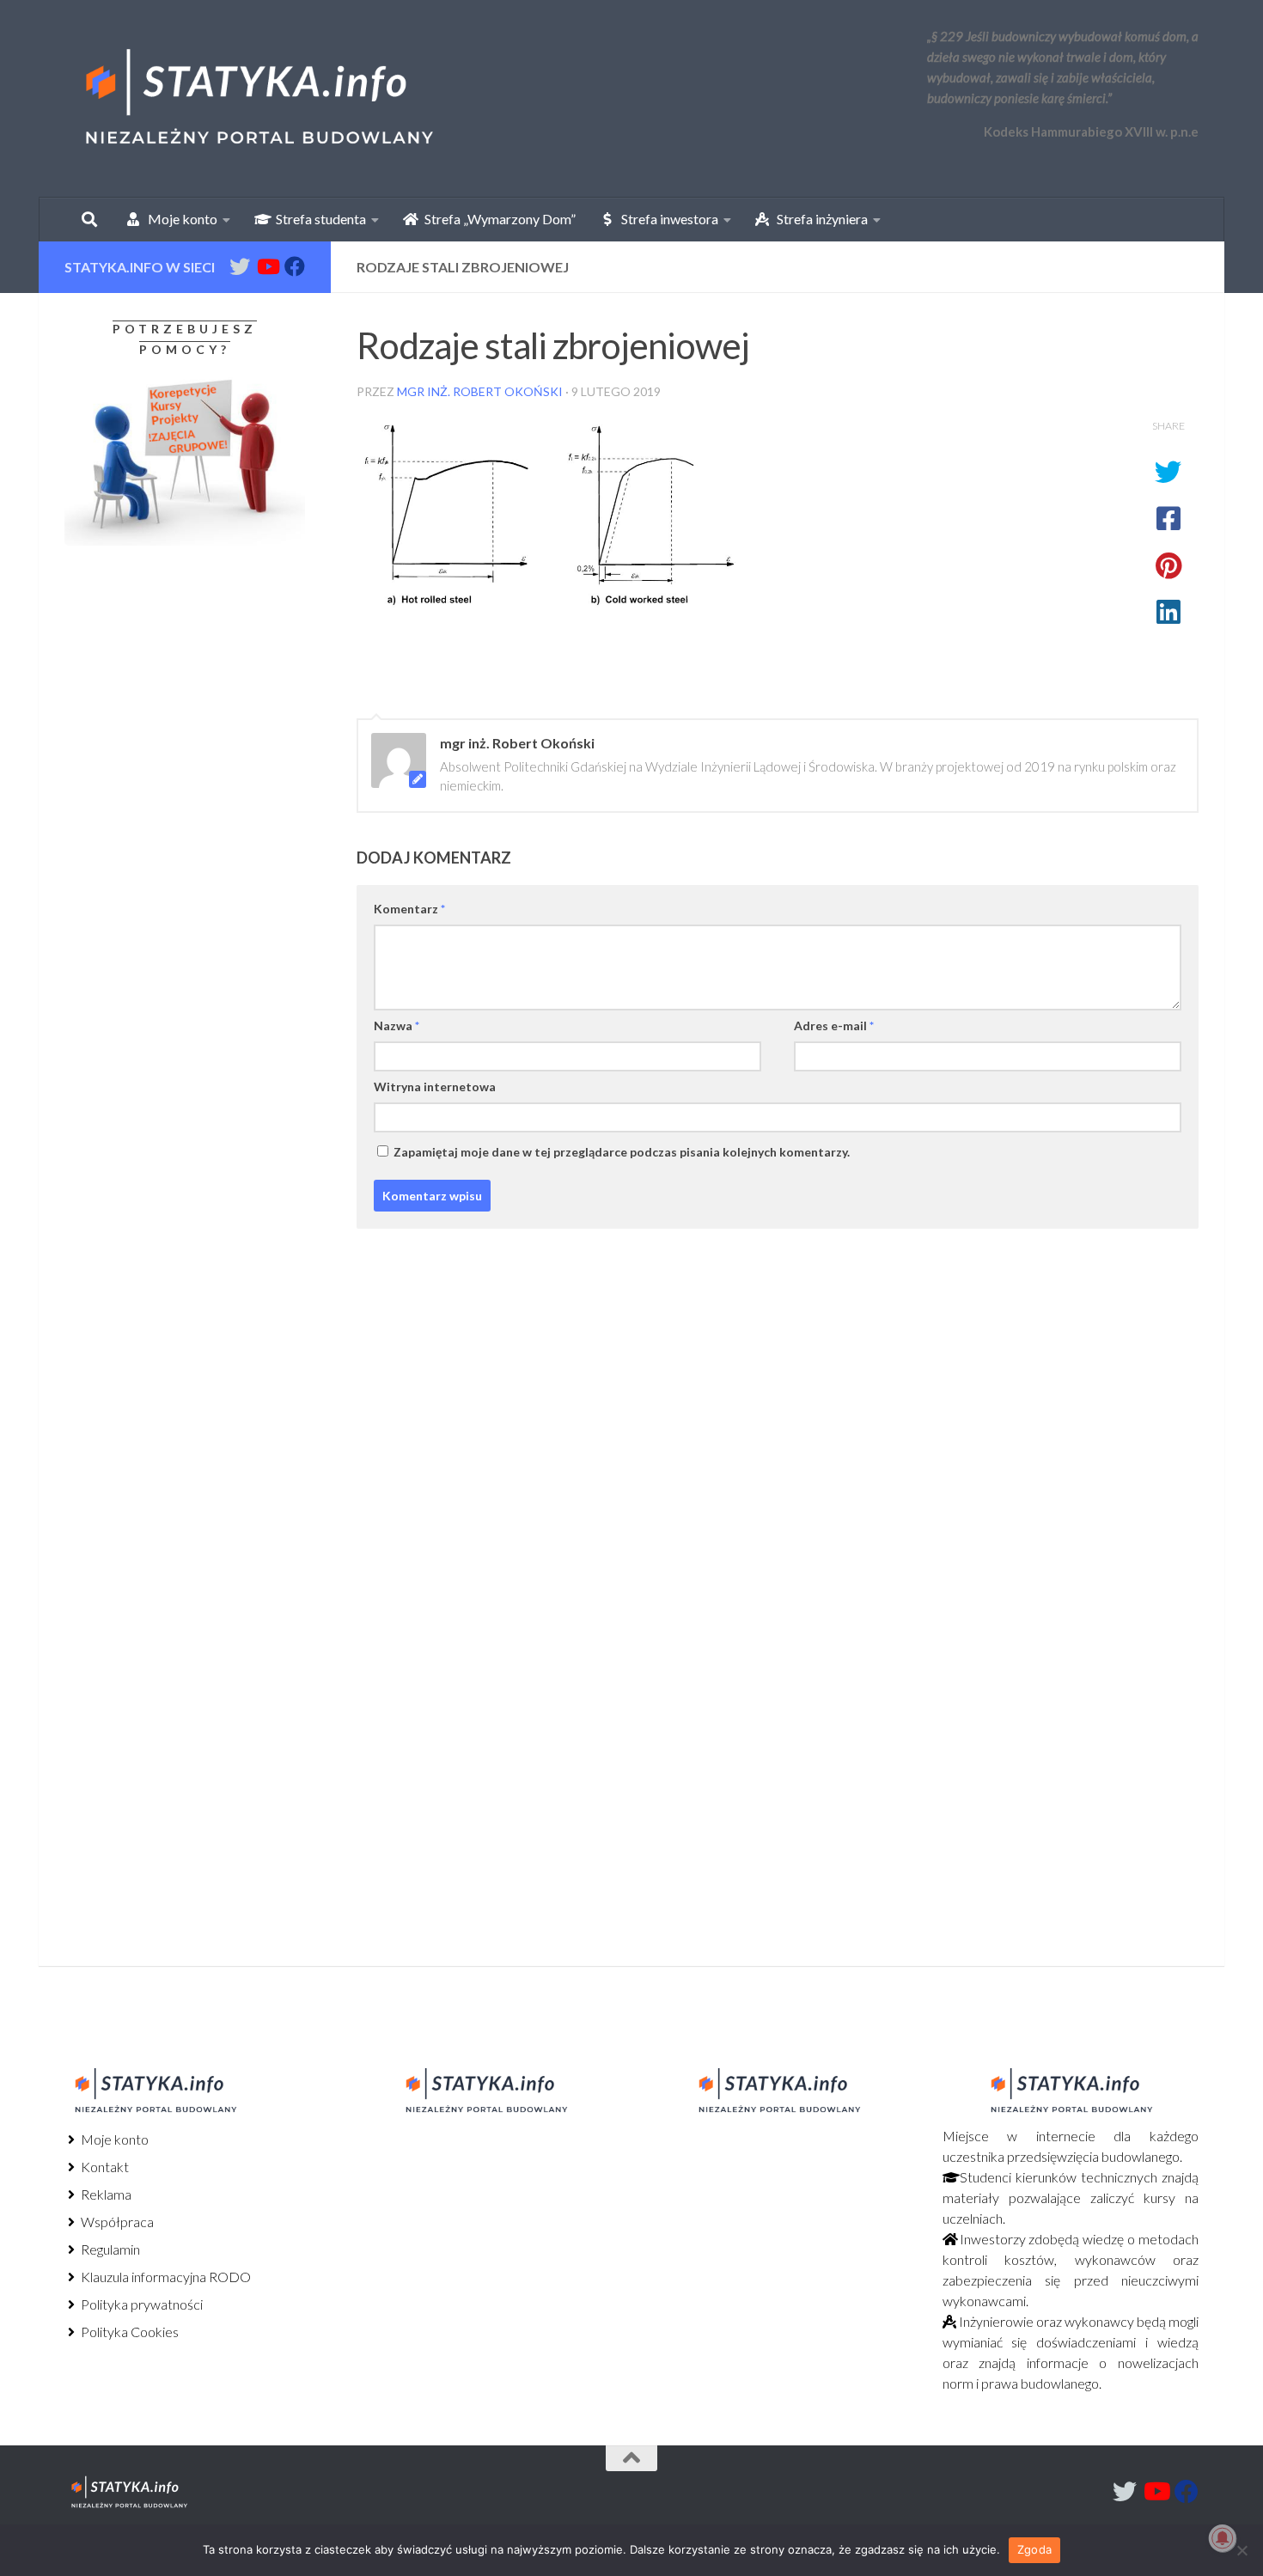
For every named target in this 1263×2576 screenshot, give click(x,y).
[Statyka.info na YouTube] (267, 266)
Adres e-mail (834, 1026)
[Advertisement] (172, 702)
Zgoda (1034, 2549)
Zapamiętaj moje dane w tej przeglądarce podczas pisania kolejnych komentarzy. (622, 1152)
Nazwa (397, 1026)
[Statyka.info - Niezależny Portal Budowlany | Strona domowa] (258, 99)
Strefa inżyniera (818, 219)
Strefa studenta (317, 219)
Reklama (105, 2194)
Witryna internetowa (435, 1087)
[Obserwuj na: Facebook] (295, 266)
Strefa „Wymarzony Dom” (496, 219)
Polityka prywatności (140, 2304)
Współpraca (116, 2222)
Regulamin (109, 2249)
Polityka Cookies (128, 2332)
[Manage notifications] (1223, 2538)
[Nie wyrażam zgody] (1242, 2550)
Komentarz (409, 909)
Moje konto (113, 2139)
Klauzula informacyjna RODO (165, 2277)
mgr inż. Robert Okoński (480, 391)
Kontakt (104, 2167)
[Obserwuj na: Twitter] (240, 266)
